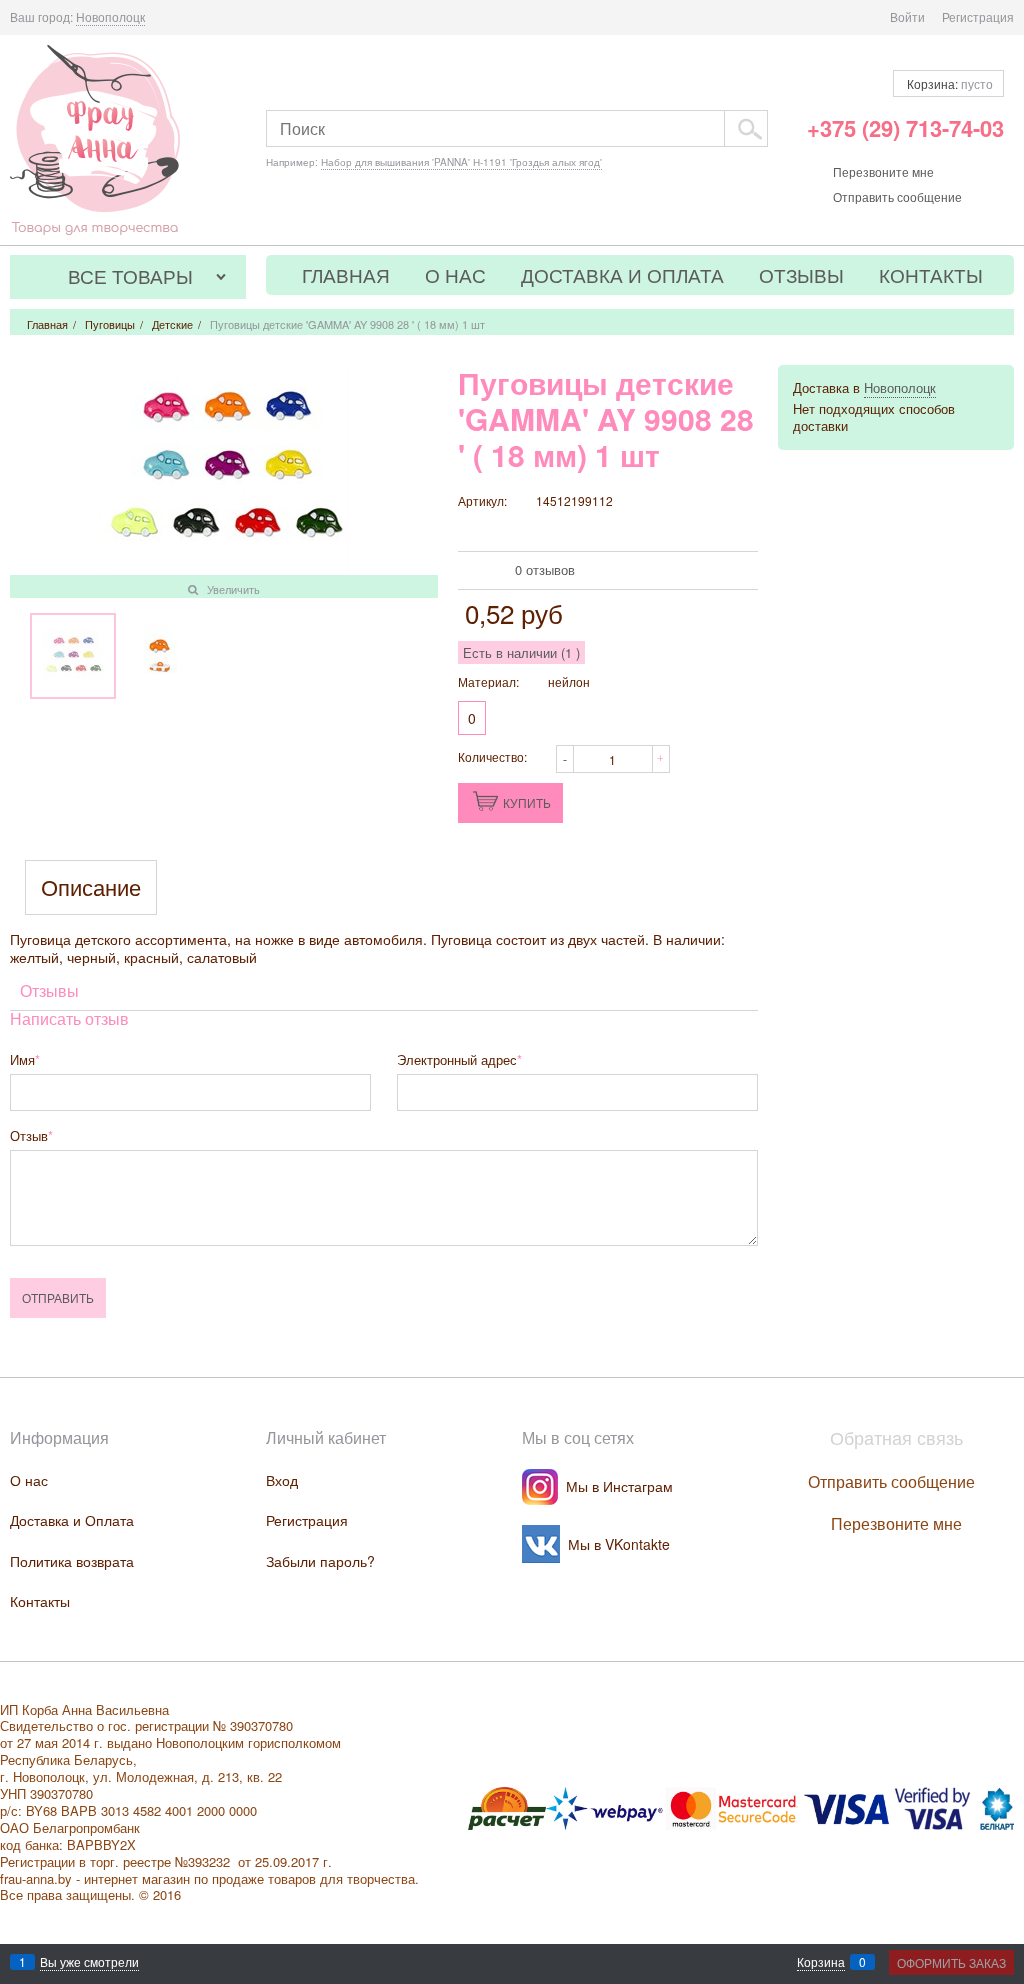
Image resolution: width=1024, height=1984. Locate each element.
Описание (91, 887)
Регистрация (978, 16)
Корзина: (948, 83)
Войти (907, 16)
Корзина (821, 1962)
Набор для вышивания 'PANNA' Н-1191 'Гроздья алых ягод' (461, 162)
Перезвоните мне (883, 171)
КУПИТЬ (527, 802)
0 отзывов (545, 569)
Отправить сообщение (897, 196)
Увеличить (233, 589)
